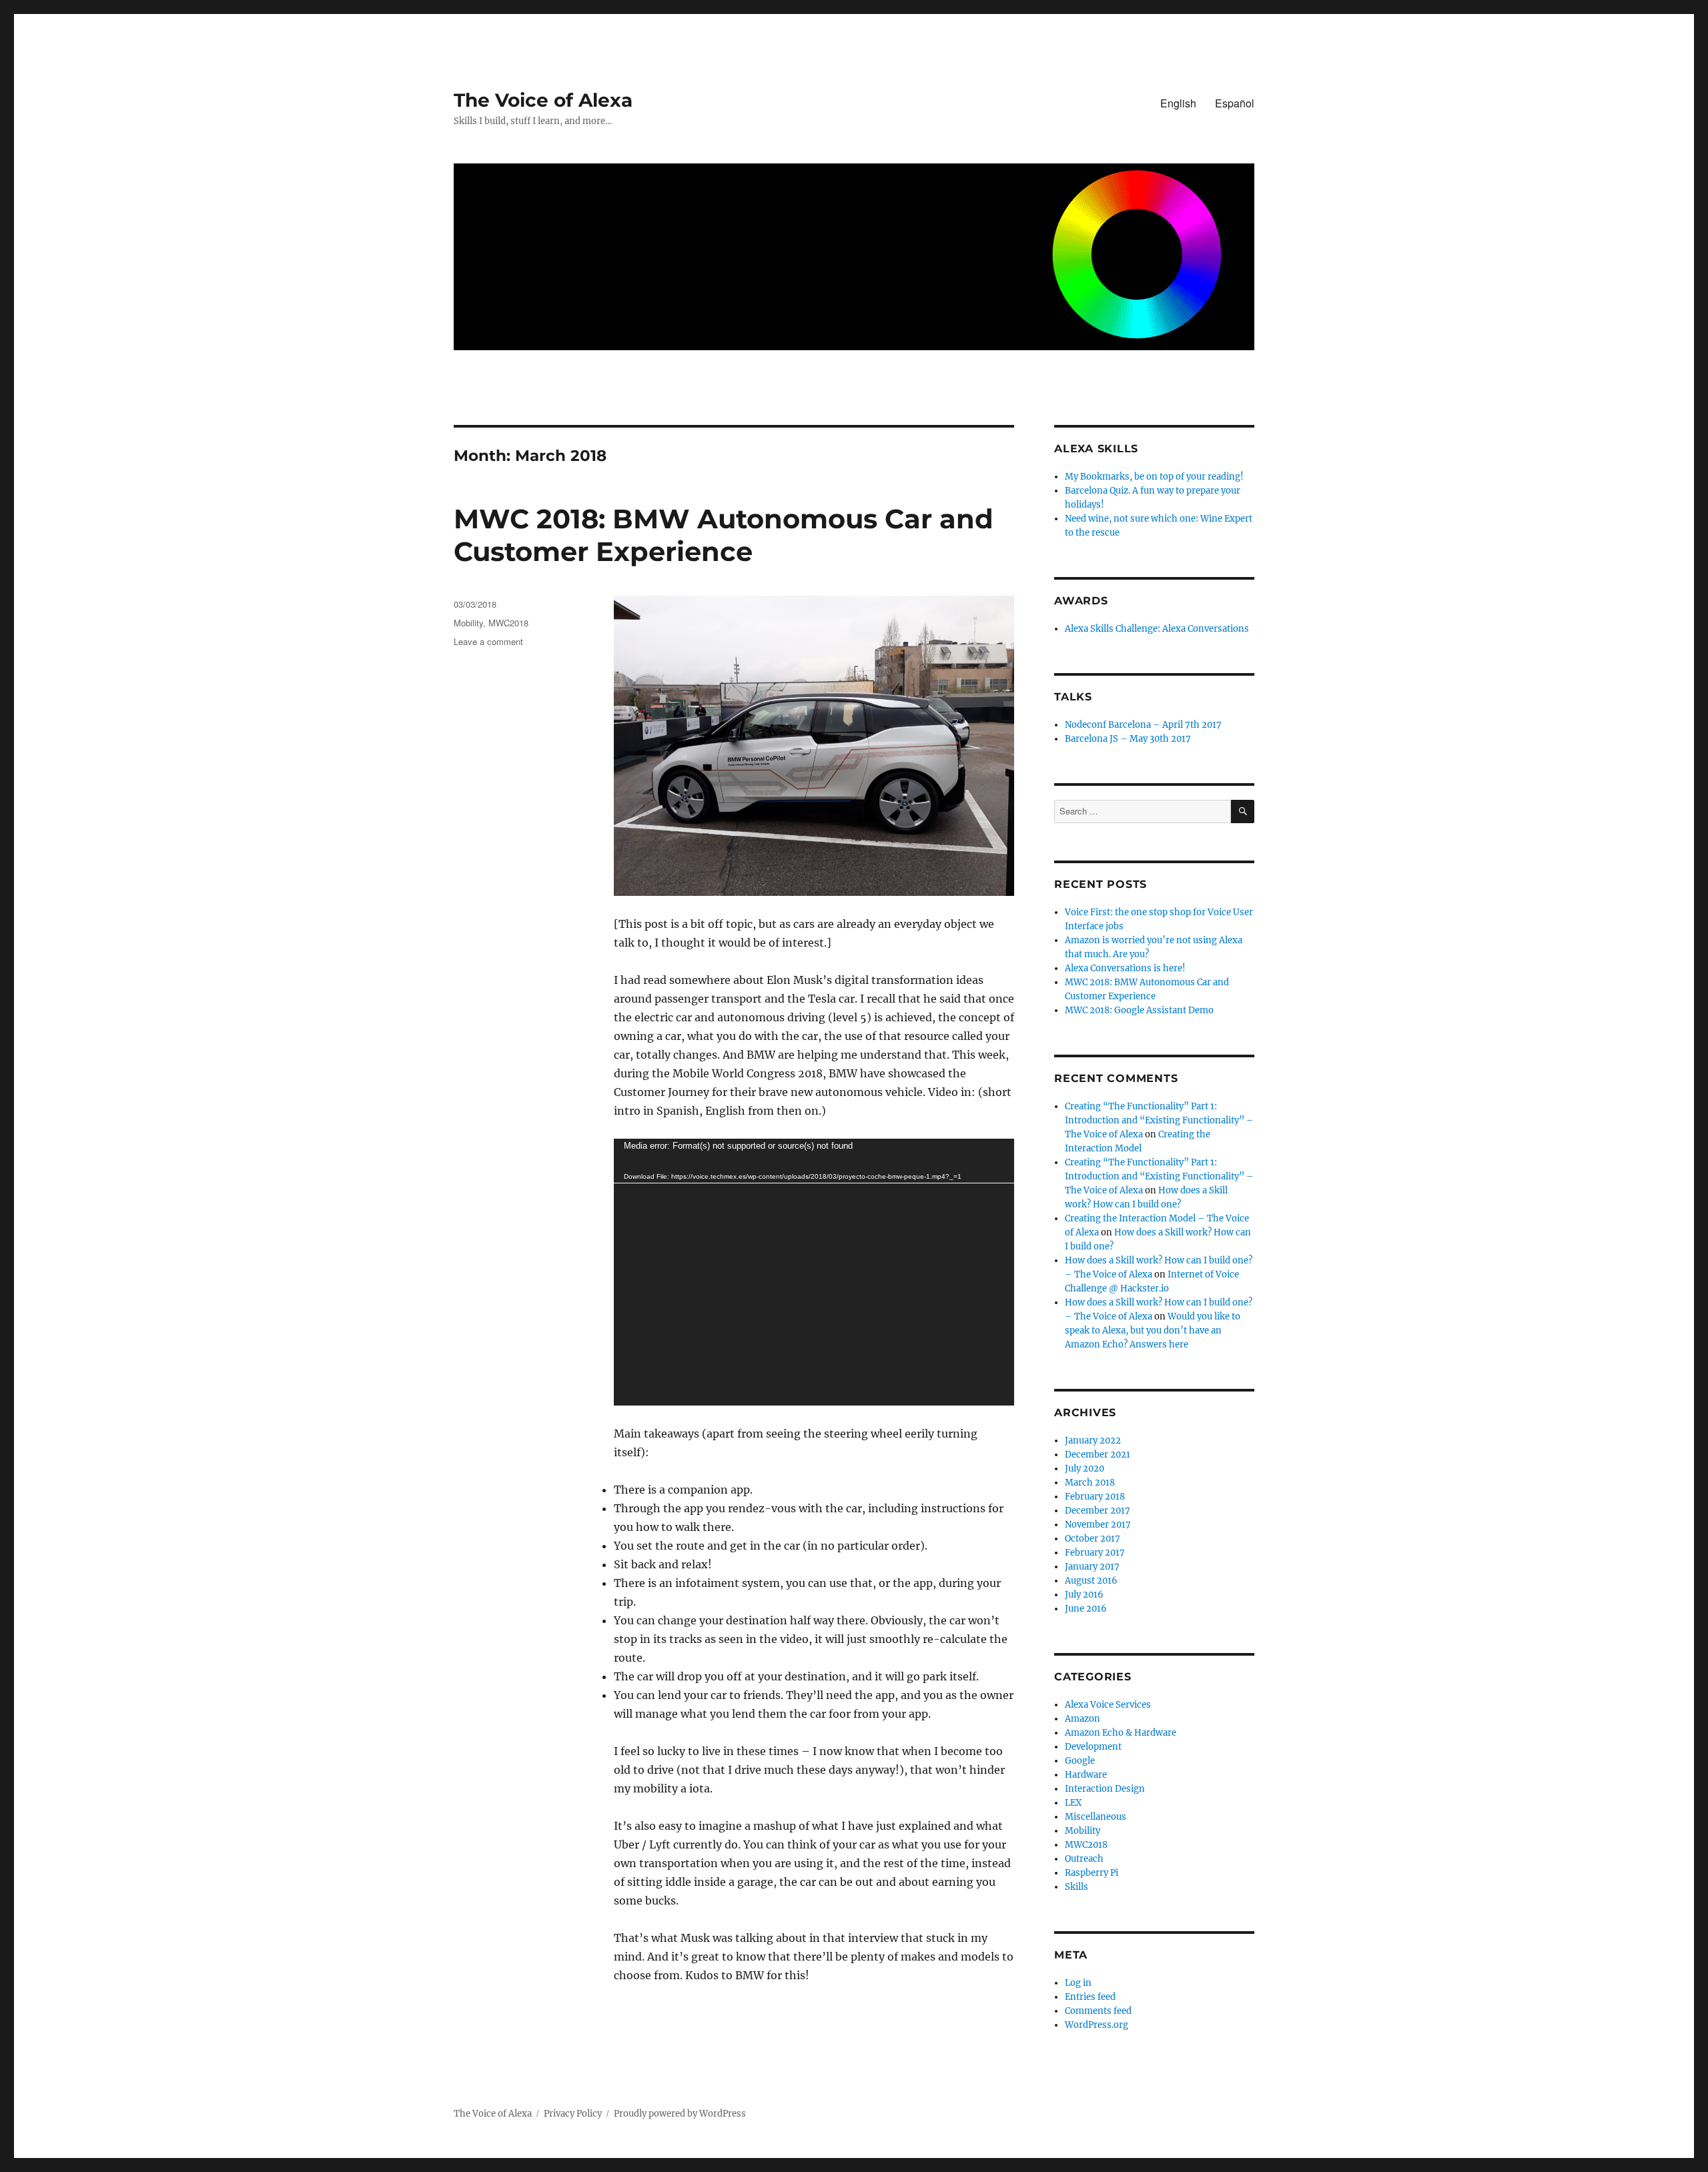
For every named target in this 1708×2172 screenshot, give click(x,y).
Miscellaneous (1096, 1817)
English (1178, 103)
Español (1235, 103)
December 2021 (1098, 1455)
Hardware (1086, 1775)
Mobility (468, 623)
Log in (1078, 1983)
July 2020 (1085, 1469)
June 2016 (1086, 1609)
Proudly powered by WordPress (680, 2114)
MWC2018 (508, 623)
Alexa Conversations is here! (1125, 968)
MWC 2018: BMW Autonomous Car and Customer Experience (724, 535)
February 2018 (1095, 1497)
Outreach (1084, 1859)
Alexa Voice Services (1108, 1705)
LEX (1073, 1803)
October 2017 (1093, 1539)
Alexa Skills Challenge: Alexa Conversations (1157, 629)
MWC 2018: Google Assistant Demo (1139, 1010)
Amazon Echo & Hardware (1121, 1733)
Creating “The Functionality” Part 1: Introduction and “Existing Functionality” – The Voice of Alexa (1159, 1120)
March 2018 (1090, 1483)
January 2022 (1093, 1441)
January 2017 (1092, 1567)
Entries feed (1090, 1997)
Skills (1077, 1887)
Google (1080, 1761)
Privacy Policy (573, 2114)
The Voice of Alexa (543, 100)
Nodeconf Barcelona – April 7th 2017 (1143, 725)
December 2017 (1098, 1511)
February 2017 (1095, 1553)
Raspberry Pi (1092, 1873)
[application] (814, 1272)
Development (1093, 1747)
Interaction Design (1105, 1789)
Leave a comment (488, 641)
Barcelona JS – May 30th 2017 (1128, 739)
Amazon (1083, 1719)
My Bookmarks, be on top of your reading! (1154, 477)
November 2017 (1098, 1525)
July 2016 (1084, 1595)
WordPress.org (1097, 2025)
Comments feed (1098, 2011)
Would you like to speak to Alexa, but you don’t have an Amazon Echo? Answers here (1153, 1330)
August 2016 (1091, 1581)
